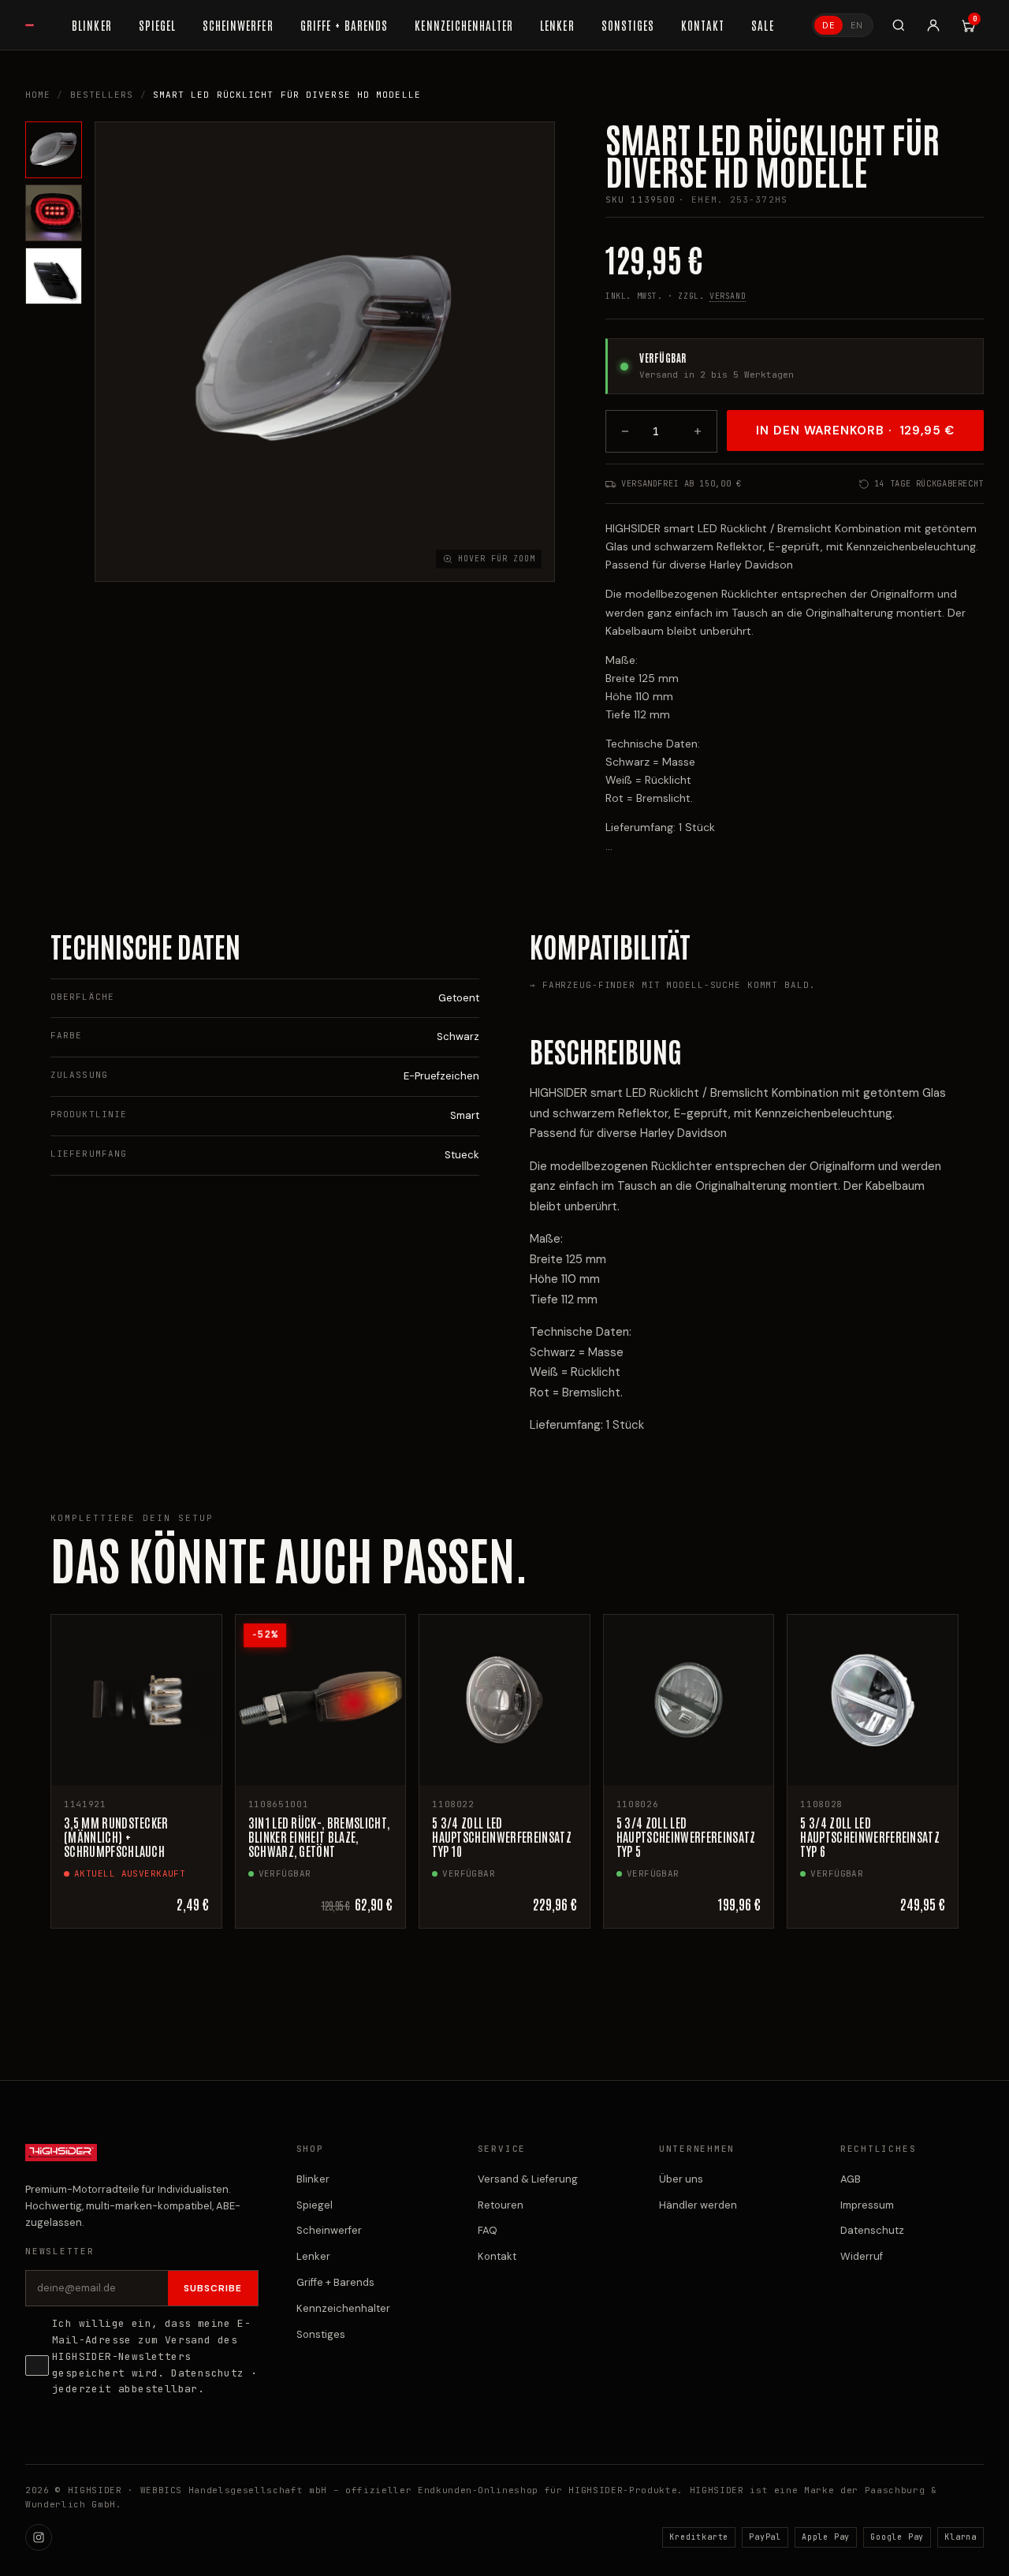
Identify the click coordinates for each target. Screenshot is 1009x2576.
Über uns (681, 2179)
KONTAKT (703, 25)
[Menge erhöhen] (698, 431)
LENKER (557, 25)
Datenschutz (207, 2373)
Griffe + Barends (335, 2282)
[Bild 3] (54, 276)
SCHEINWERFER (238, 25)
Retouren (501, 2205)
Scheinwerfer (329, 2230)
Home (38, 95)
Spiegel (315, 2205)
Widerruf (862, 2256)
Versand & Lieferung (528, 2179)
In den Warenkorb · (855, 431)
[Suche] (899, 25)
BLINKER (91, 25)
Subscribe (213, 2288)
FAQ (488, 2230)
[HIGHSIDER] (30, 25)
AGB (851, 2179)
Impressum (867, 2205)
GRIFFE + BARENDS (344, 25)
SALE (762, 25)
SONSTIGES (628, 25)
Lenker (313, 2256)
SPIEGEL (157, 25)
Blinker (313, 2179)
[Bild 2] (54, 213)
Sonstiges (321, 2334)
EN (857, 25)
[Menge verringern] (625, 431)
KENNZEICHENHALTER (464, 25)
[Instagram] (39, 2537)
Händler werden (698, 2205)
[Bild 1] (54, 150)
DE (828, 25)
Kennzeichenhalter (343, 2308)
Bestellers (102, 95)
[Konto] (933, 25)
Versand (728, 296)
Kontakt (497, 2256)
